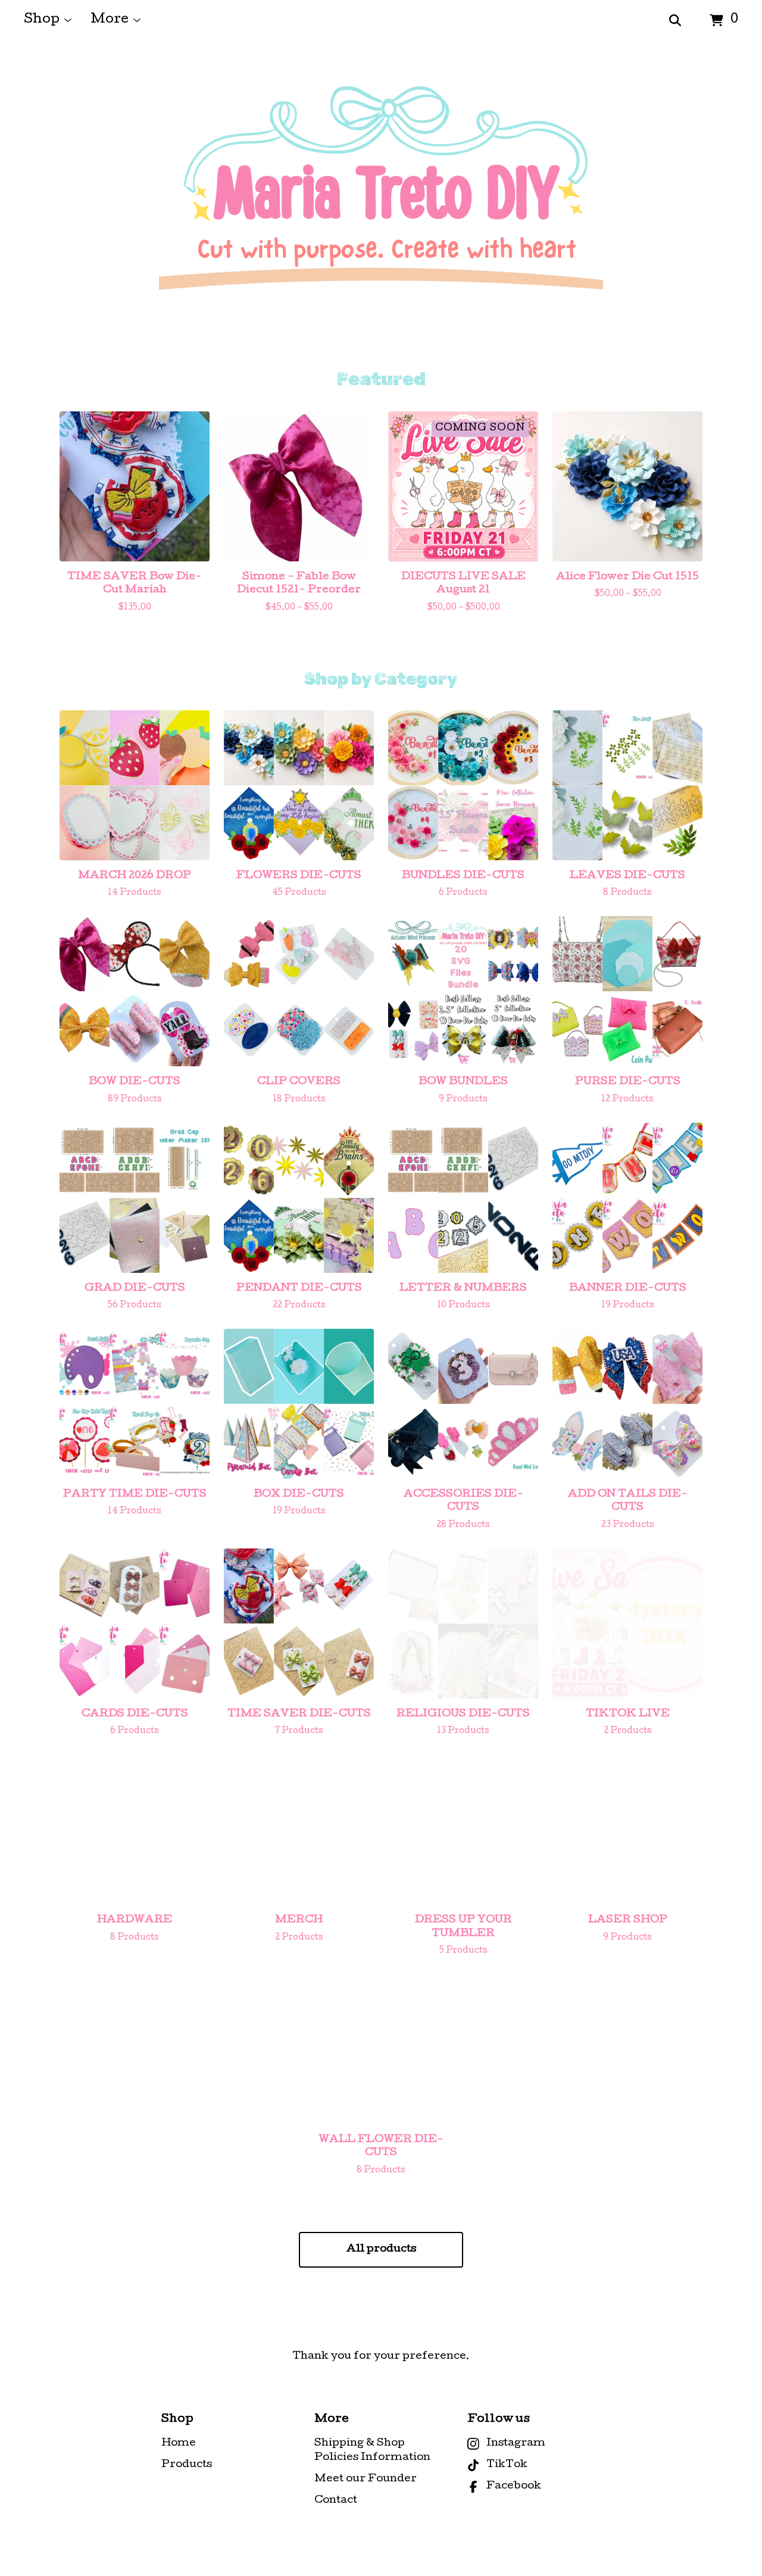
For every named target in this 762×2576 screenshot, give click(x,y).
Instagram (516, 2444)
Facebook (514, 2486)
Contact (336, 2501)
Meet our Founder (366, 2479)
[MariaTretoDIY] (381, 205)
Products (187, 2465)
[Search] (675, 21)
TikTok (507, 2465)
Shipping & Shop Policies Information (372, 2451)
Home (179, 2444)
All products (381, 2249)
